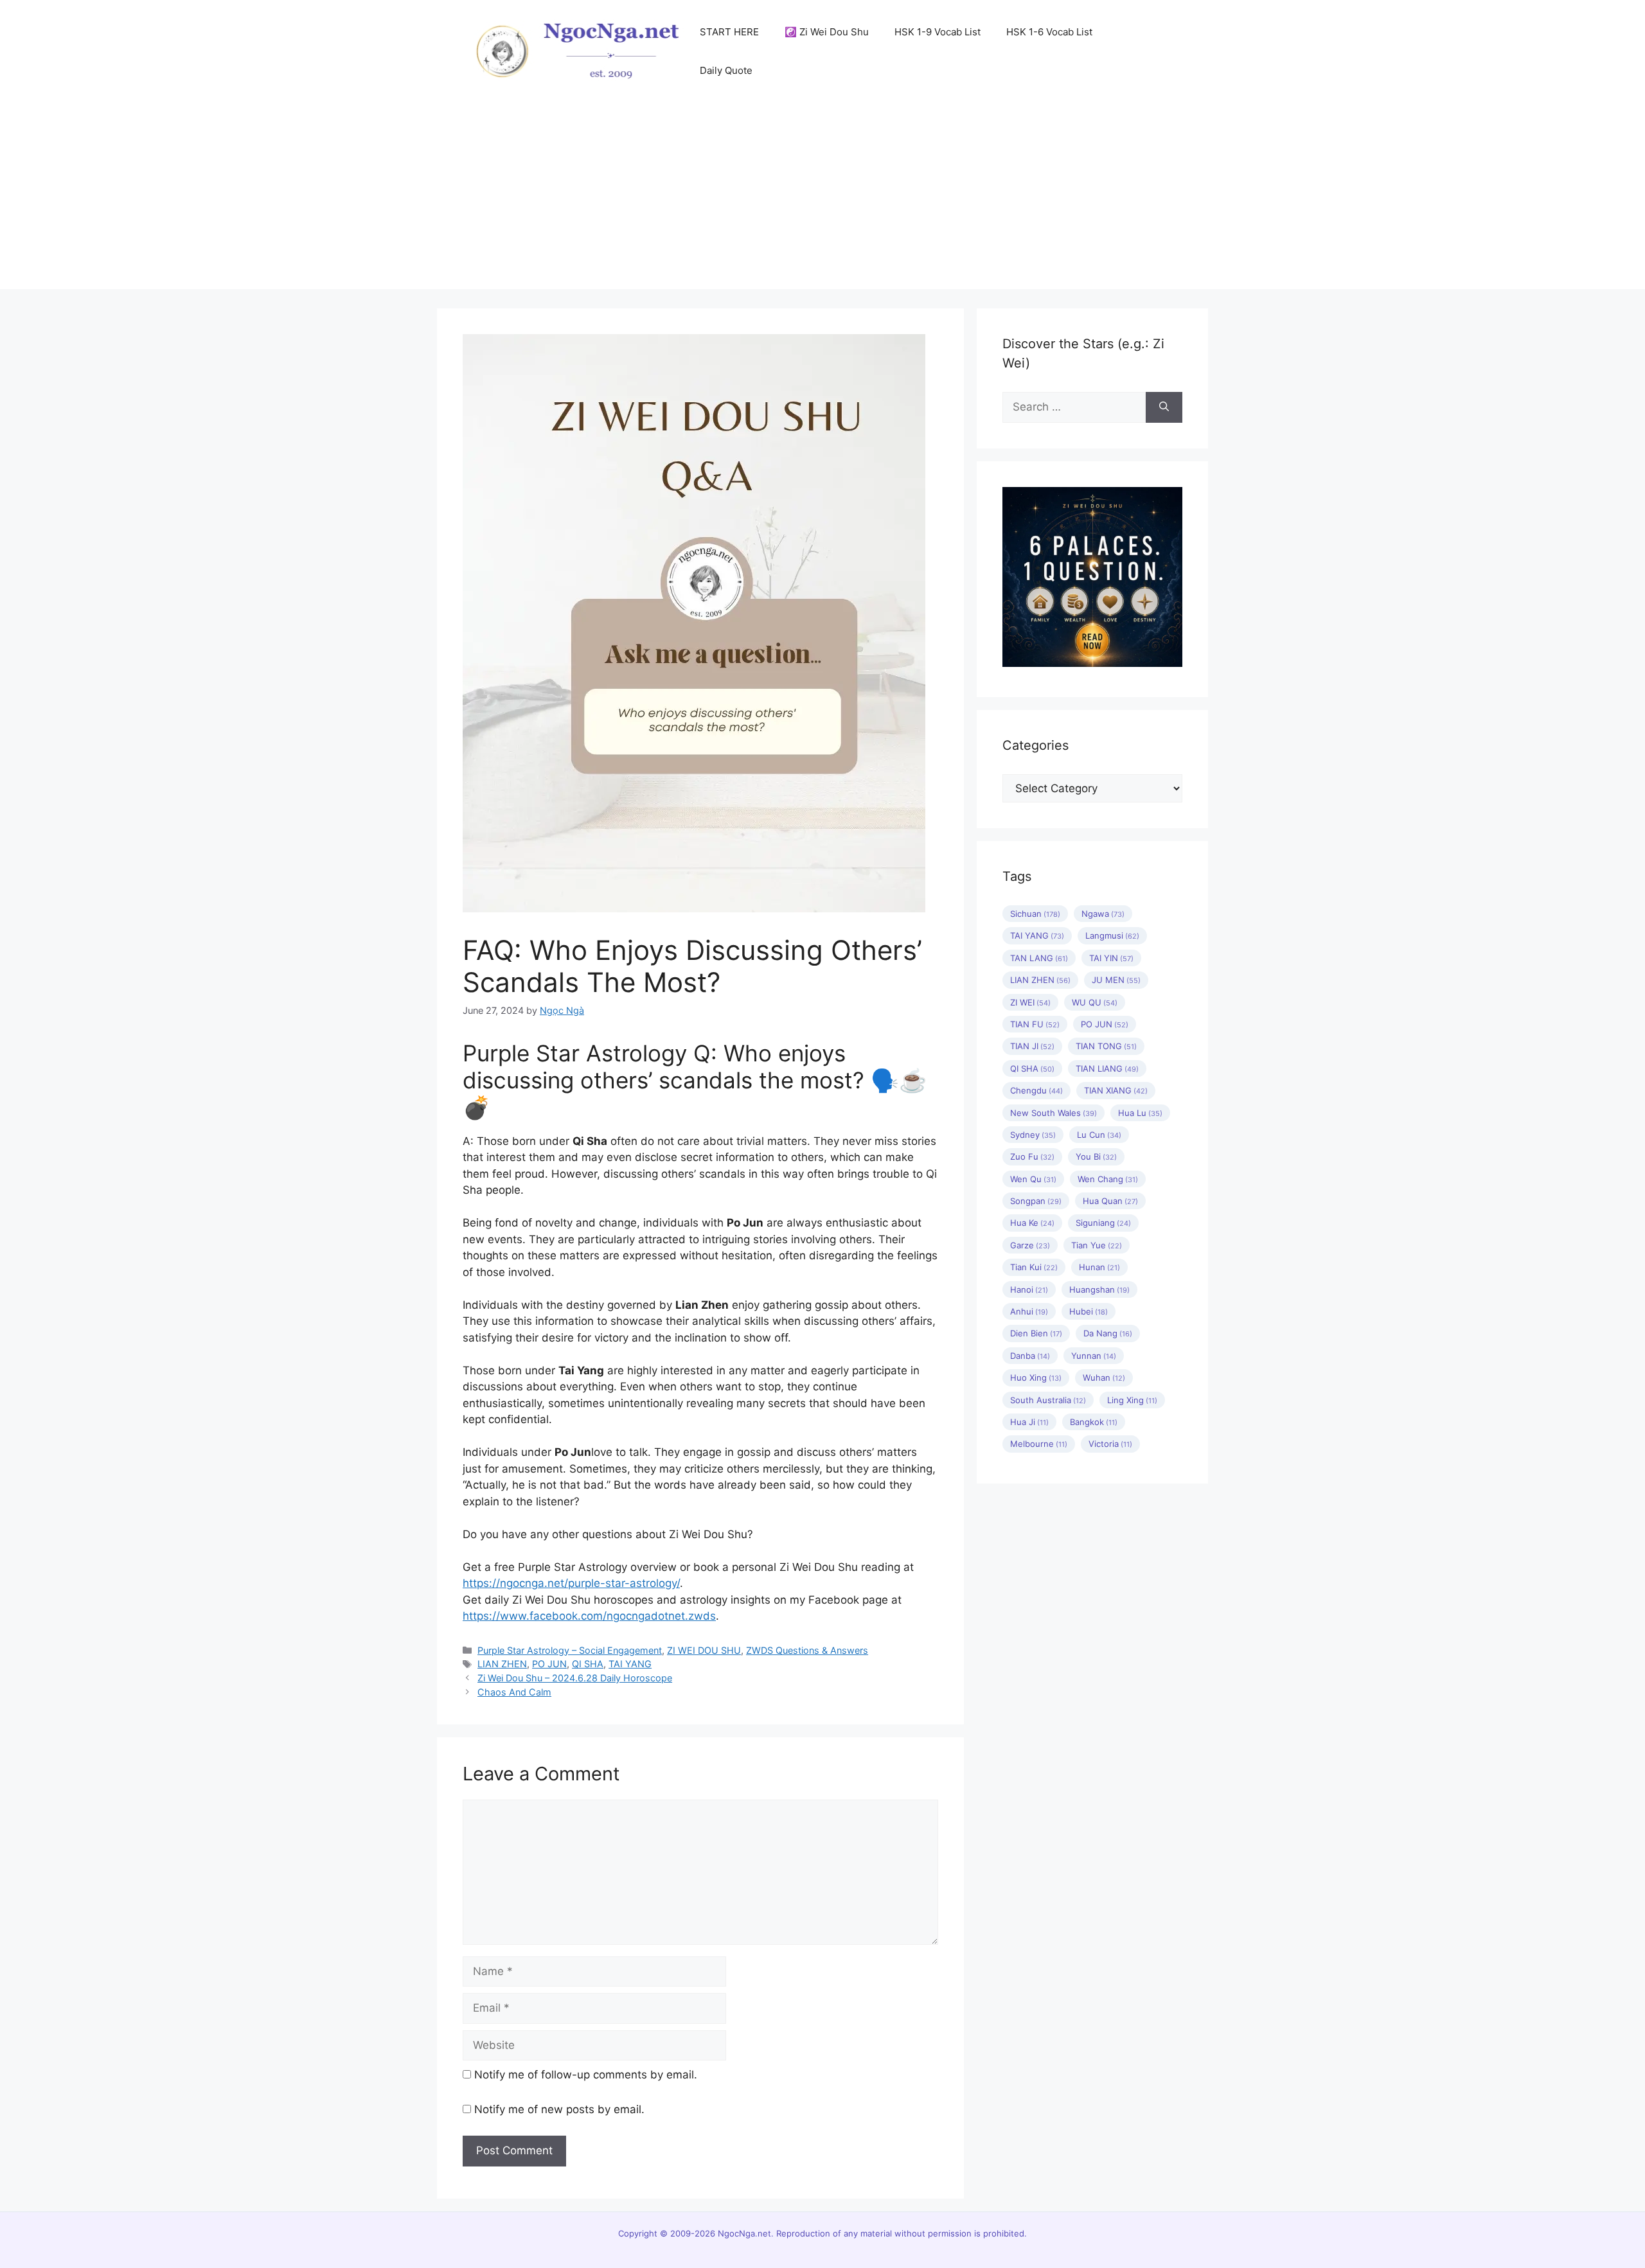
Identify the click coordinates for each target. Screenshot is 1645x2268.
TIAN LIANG (1107, 1068)
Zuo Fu (1032, 1156)
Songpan (1036, 1201)
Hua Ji (1029, 1422)
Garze (1030, 1245)
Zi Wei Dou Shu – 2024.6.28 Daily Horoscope (575, 1678)
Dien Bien (1036, 1333)
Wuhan (1104, 1378)
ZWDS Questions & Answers (807, 1650)
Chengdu (1036, 1090)
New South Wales (1054, 1113)
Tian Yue (1097, 1245)
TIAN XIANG (1116, 1090)
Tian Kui (1034, 1267)
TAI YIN (1111, 958)
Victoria (1110, 1444)
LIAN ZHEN (502, 1664)
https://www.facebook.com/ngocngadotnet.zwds (589, 1616)
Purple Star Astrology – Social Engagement (570, 1650)
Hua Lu (1140, 1113)
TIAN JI (1032, 1046)
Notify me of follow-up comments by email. (586, 2075)
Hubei (1089, 1311)
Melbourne (1039, 1444)
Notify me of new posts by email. (559, 2109)
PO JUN (549, 1664)
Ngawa (1103, 914)
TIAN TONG (1106, 1046)
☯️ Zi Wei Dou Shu (827, 32)
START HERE (729, 32)
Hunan (1099, 1267)
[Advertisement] (822, 199)
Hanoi (1029, 1289)
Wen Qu (1033, 1179)
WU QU (1095, 1002)
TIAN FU (1035, 1024)
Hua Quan (1110, 1201)
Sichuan (1035, 914)
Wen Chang (1108, 1179)
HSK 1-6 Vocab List (1049, 32)
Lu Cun (1099, 1135)
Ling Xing (1132, 1400)
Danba (1030, 1356)
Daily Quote (726, 70)
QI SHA (588, 1664)
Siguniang (1103, 1223)
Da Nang (1108, 1333)
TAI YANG (630, 1664)
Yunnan (1094, 1356)
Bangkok (1094, 1422)
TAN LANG (1039, 958)
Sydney (1033, 1135)
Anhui (1029, 1311)
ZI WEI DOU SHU (704, 1650)
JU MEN (1116, 980)
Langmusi (1112, 935)
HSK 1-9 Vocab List (938, 32)
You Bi (1096, 1156)
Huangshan (1099, 1289)
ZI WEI (1030, 1002)
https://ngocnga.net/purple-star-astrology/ (571, 1583)
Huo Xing (1036, 1378)
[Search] (1164, 407)
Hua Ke (1032, 1223)
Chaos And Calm (514, 1692)
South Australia (1048, 1400)
